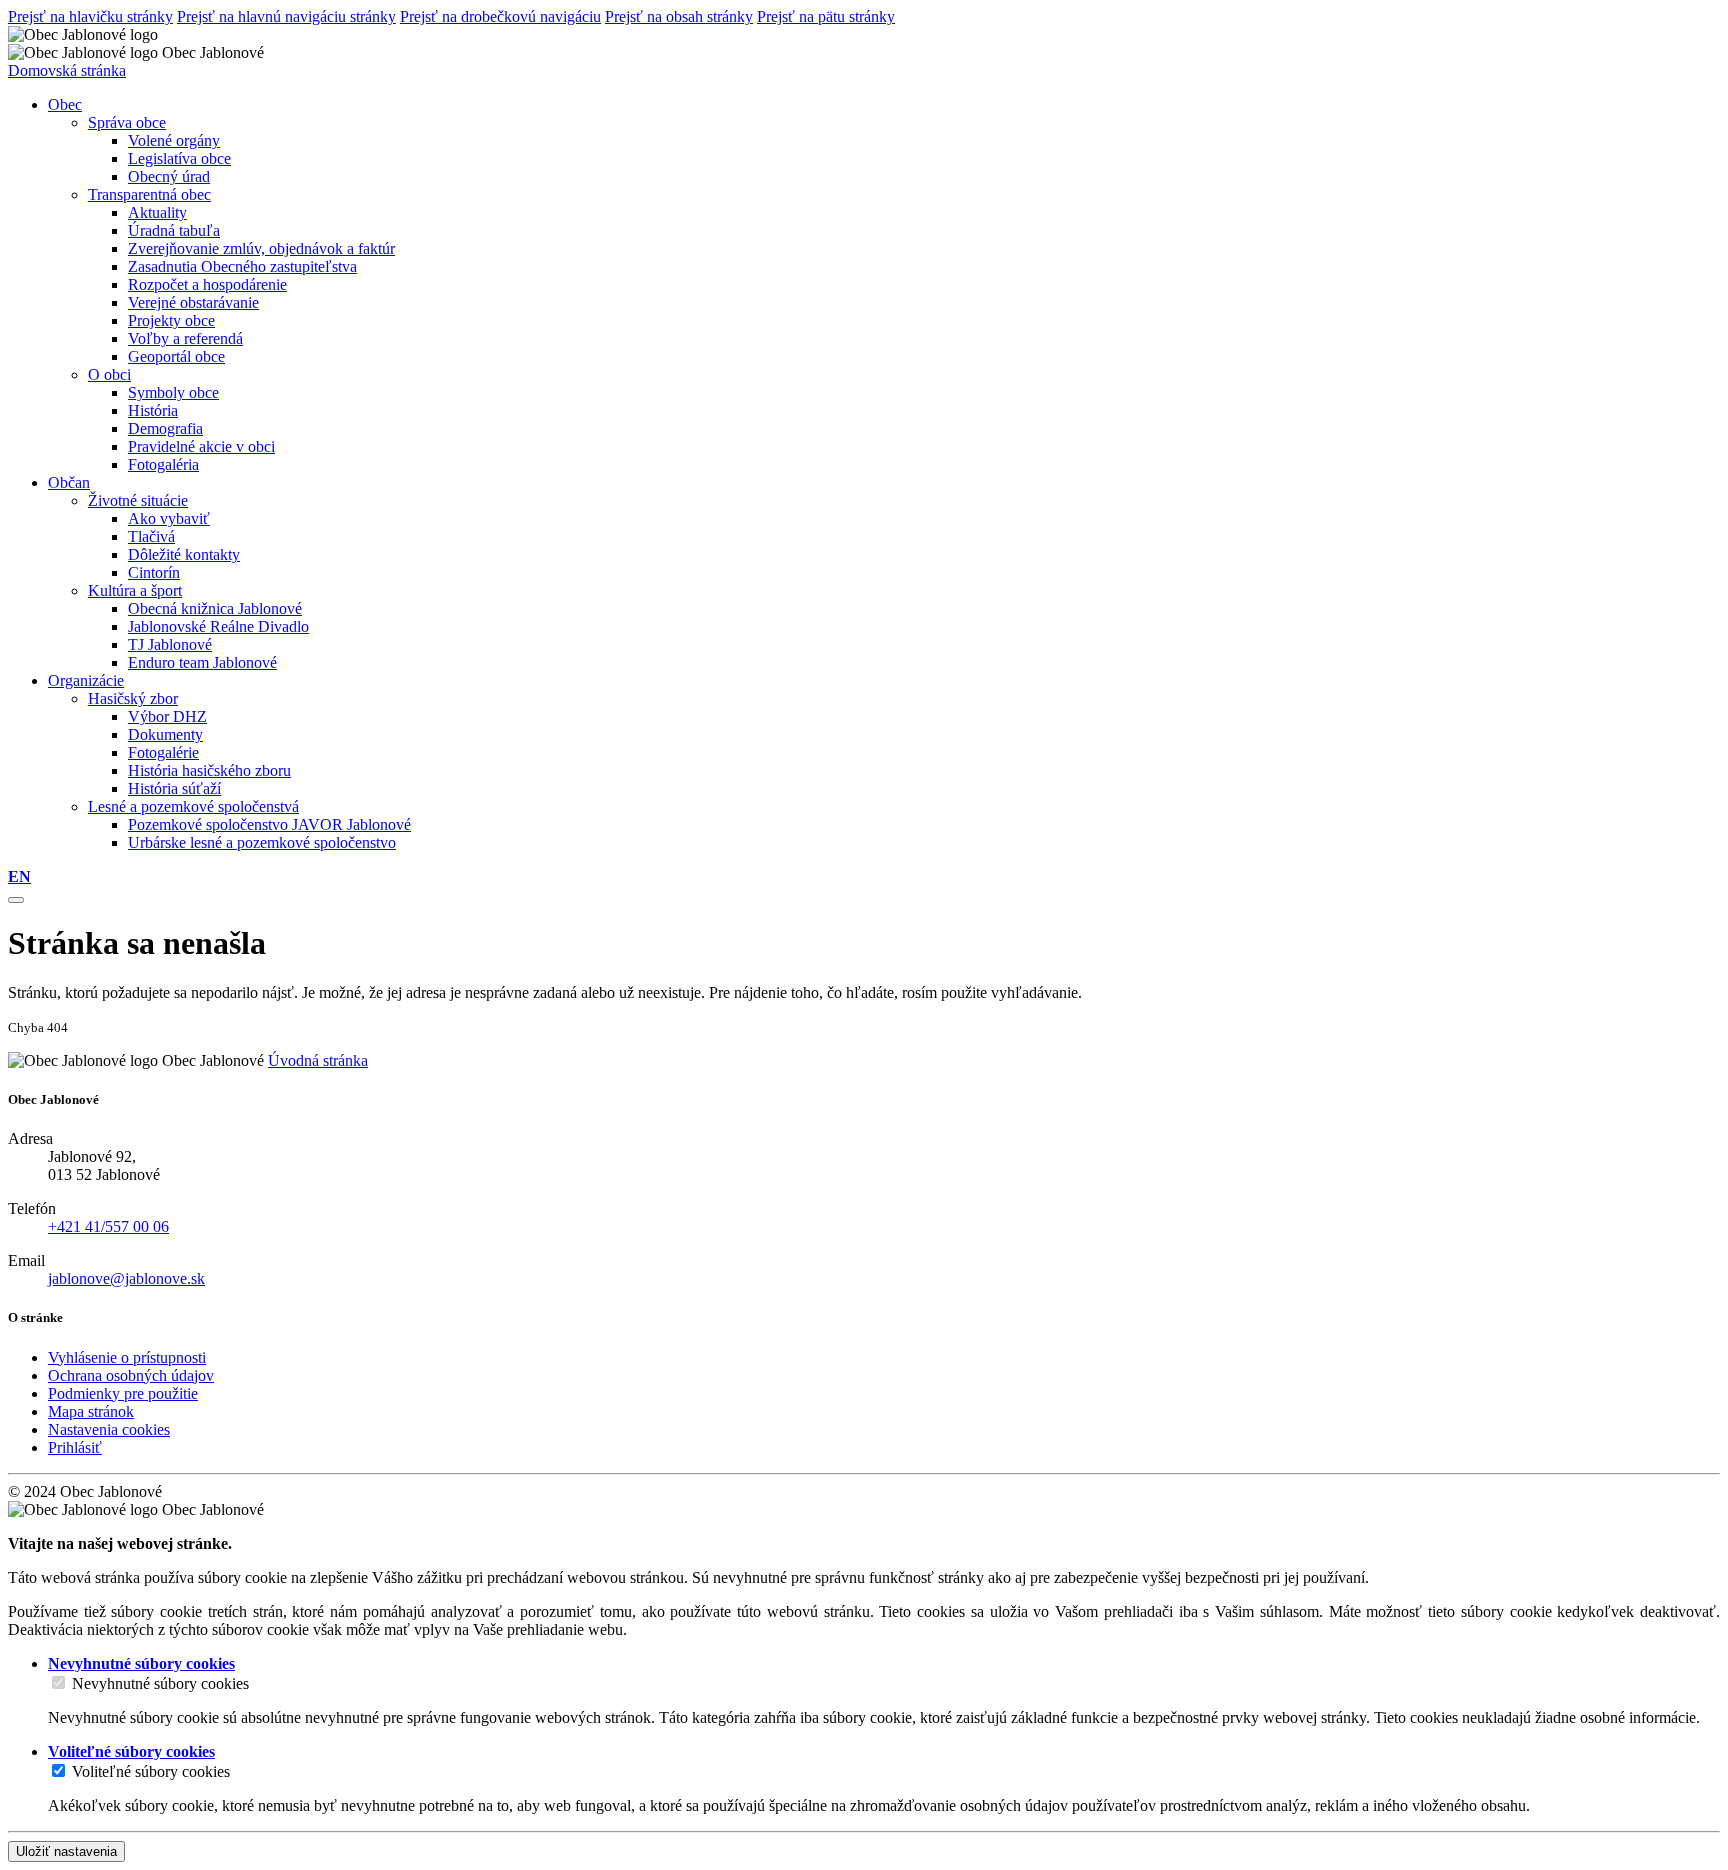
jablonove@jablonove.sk (126, 1278)
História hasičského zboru (209, 770)
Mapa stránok (91, 1411)
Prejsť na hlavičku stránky (90, 16)
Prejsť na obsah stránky (679, 16)
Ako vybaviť (169, 518)
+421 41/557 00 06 (108, 1226)
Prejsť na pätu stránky (826, 16)
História (153, 410)
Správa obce (127, 122)
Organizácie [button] (86, 680)
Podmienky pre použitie (123, 1393)
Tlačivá (151, 536)
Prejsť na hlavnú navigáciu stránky (286, 16)
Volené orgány (174, 140)
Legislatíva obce (179, 158)
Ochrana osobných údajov (131, 1375)
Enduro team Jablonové (202, 662)
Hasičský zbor (133, 698)
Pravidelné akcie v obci (201, 446)
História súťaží (174, 788)
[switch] (58, 1682)
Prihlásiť (75, 1447)
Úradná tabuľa (174, 230)
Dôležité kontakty (184, 554)
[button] (19, 876)
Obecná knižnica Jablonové (215, 608)
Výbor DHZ (167, 716)
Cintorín (154, 572)
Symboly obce (173, 392)
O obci (109, 374)
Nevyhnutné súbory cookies (160, 1683)
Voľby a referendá (185, 338)
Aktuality (157, 212)
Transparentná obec (149, 194)
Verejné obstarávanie (193, 302)
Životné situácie (138, 500)
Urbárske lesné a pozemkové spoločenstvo (262, 842)
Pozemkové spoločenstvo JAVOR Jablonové (269, 824)
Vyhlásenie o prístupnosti (127, 1357)
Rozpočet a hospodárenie (207, 284)
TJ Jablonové (170, 644)
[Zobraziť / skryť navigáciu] (16, 900)
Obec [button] (65, 104)
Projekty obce (171, 320)
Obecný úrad (169, 176)
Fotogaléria (163, 464)
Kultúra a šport (135, 590)
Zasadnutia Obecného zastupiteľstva (242, 266)
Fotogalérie (163, 752)
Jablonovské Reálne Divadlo (218, 626)
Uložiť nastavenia (66, 1851)
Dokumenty (165, 734)
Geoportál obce (176, 356)
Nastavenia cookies (109, 1429)
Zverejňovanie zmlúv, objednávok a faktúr (261, 248)
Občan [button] (69, 482)
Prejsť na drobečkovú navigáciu (500, 16)
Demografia (165, 428)
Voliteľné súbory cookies (151, 1771)
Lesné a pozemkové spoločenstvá (193, 806)
